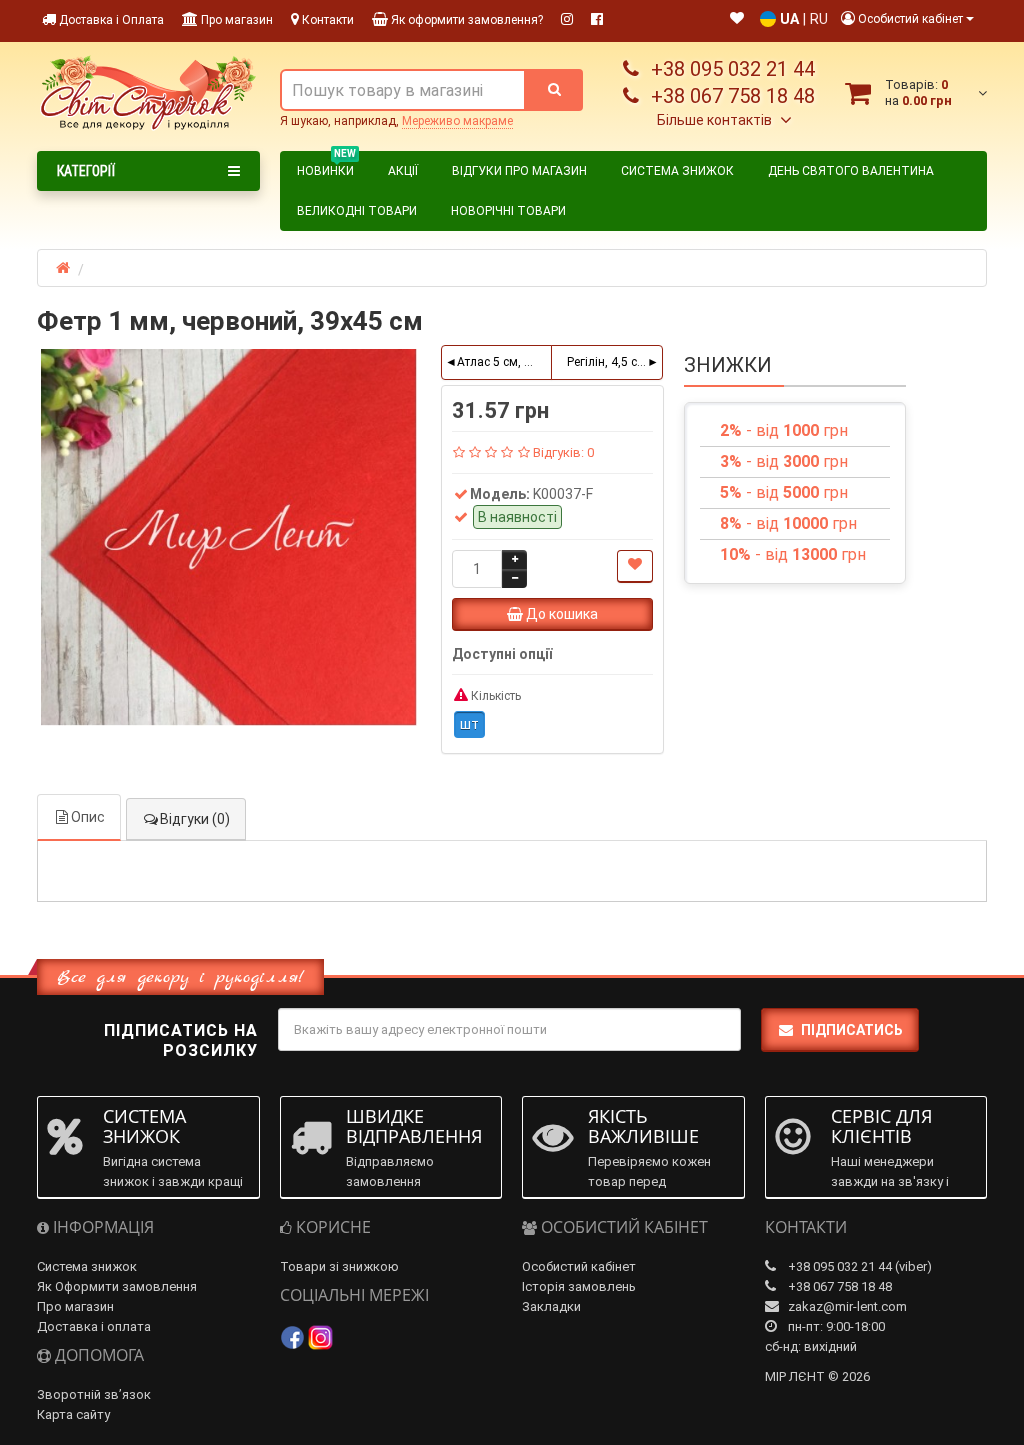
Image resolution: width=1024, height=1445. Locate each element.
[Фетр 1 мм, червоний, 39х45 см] (229, 537)
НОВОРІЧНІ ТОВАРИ (508, 211)
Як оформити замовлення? (465, 20)
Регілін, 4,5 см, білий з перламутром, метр (614, 362)
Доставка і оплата (94, 1326)
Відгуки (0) (195, 819)
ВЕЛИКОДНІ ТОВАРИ (357, 211)
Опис (88, 817)
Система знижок (677, 171)
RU (819, 19)
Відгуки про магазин (519, 171)
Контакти (326, 20)
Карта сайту (73, 1414)
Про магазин (235, 20)
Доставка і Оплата (110, 20)
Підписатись (852, 1030)
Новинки (326, 168)
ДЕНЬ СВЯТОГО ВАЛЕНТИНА (851, 171)
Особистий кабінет (579, 1266)
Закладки (551, 1306)
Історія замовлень (579, 1286)
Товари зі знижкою (339, 1266)
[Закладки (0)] (737, 19)
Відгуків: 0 (563, 452)
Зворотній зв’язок (94, 1394)
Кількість (494, 696)
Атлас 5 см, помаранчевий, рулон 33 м (504, 362)
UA (789, 19)
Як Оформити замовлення (117, 1286)
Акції (403, 171)
